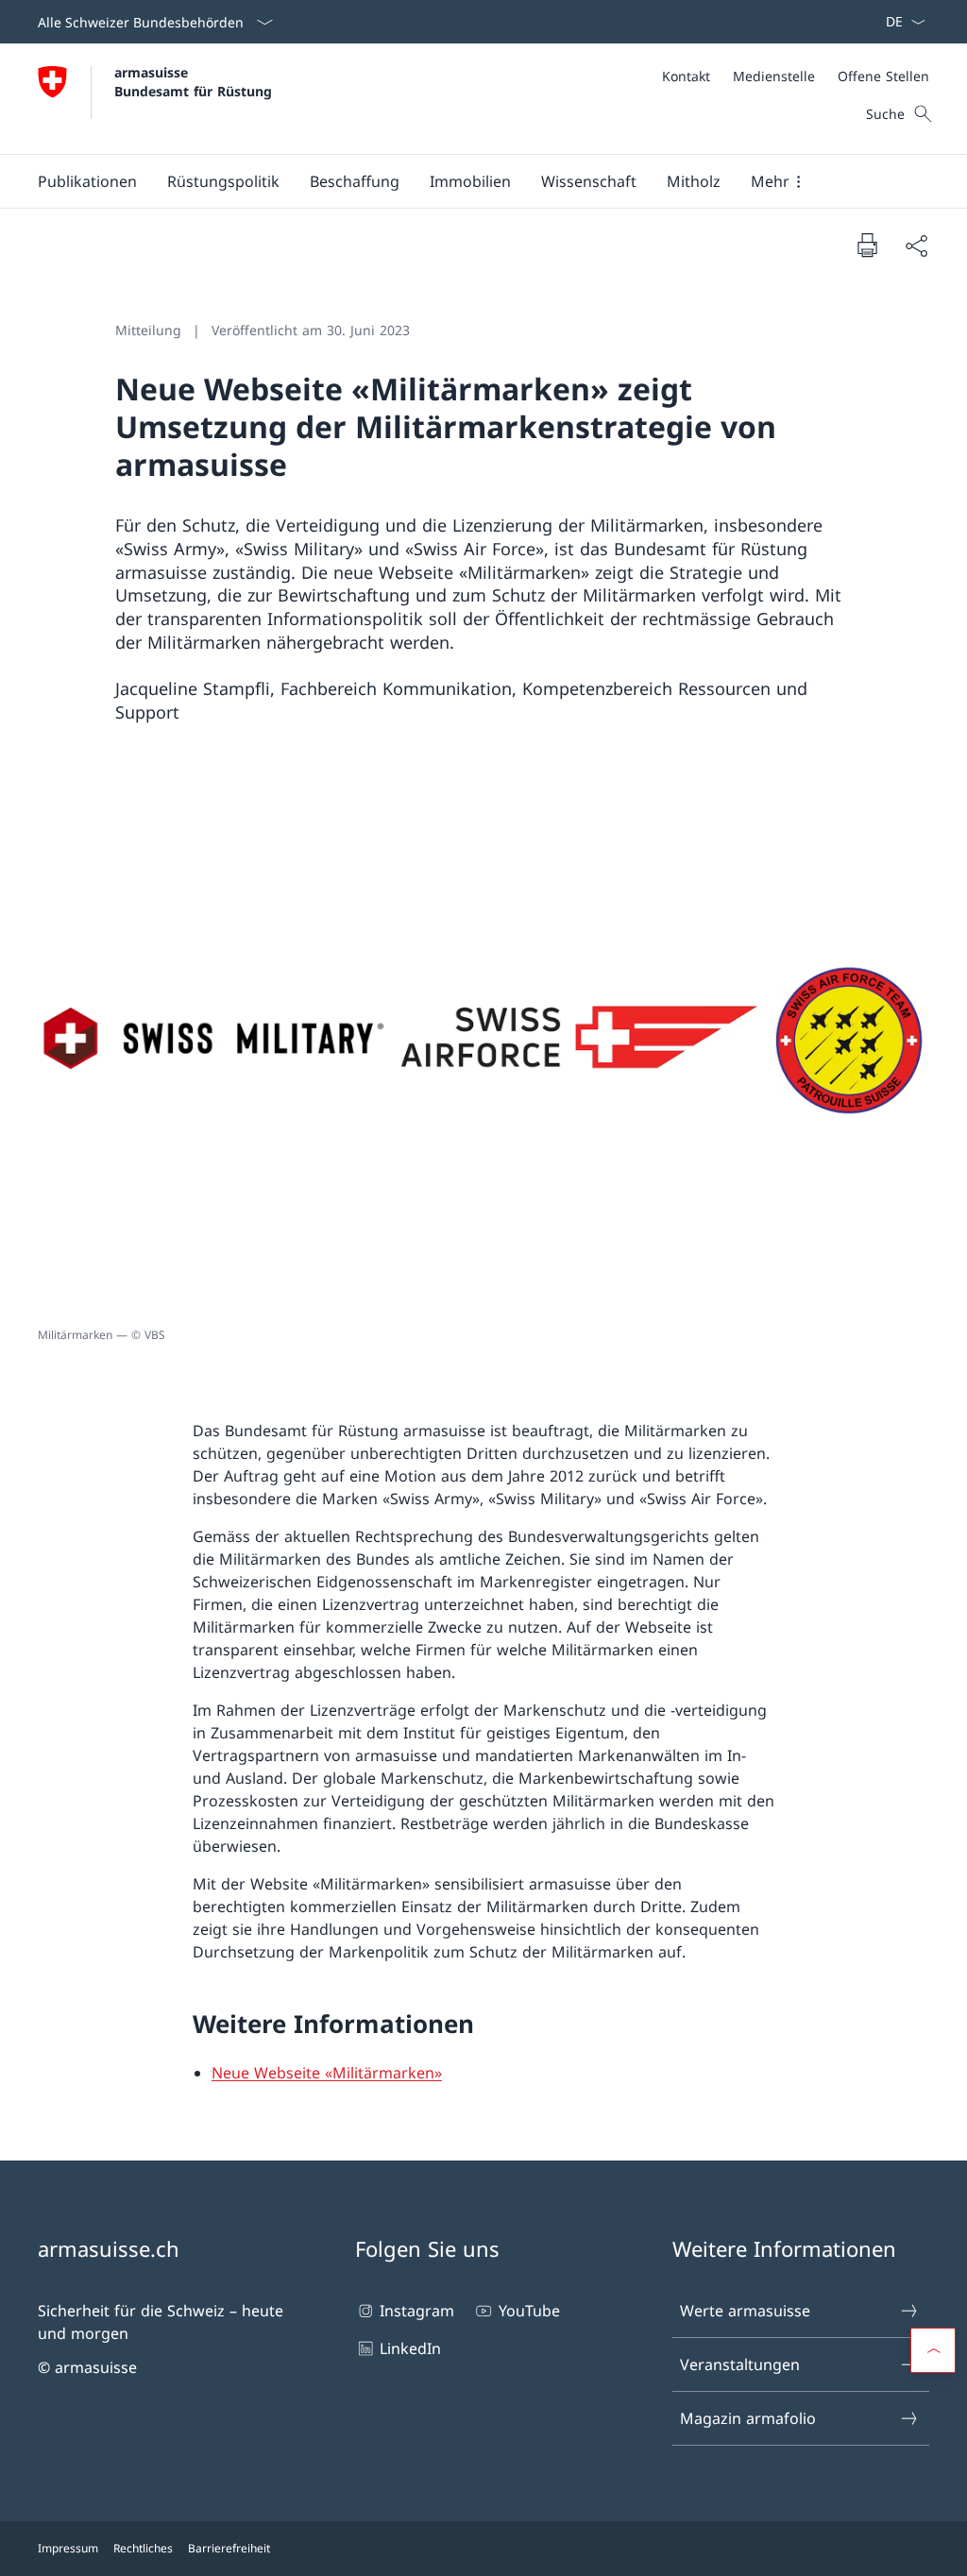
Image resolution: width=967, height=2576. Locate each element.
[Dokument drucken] (867, 245)
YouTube (529, 2311)
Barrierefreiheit (229, 2548)
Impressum (68, 2548)
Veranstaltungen (740, 2364)
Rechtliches (143, 2548)
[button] (87, 181)
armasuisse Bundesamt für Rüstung (193, 81)
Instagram (417, 2311)
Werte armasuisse (745, 2311)
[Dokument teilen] (916, 246)
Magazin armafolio (748, 2418)
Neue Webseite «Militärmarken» (327, 2073)
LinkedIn (410, 2348)
